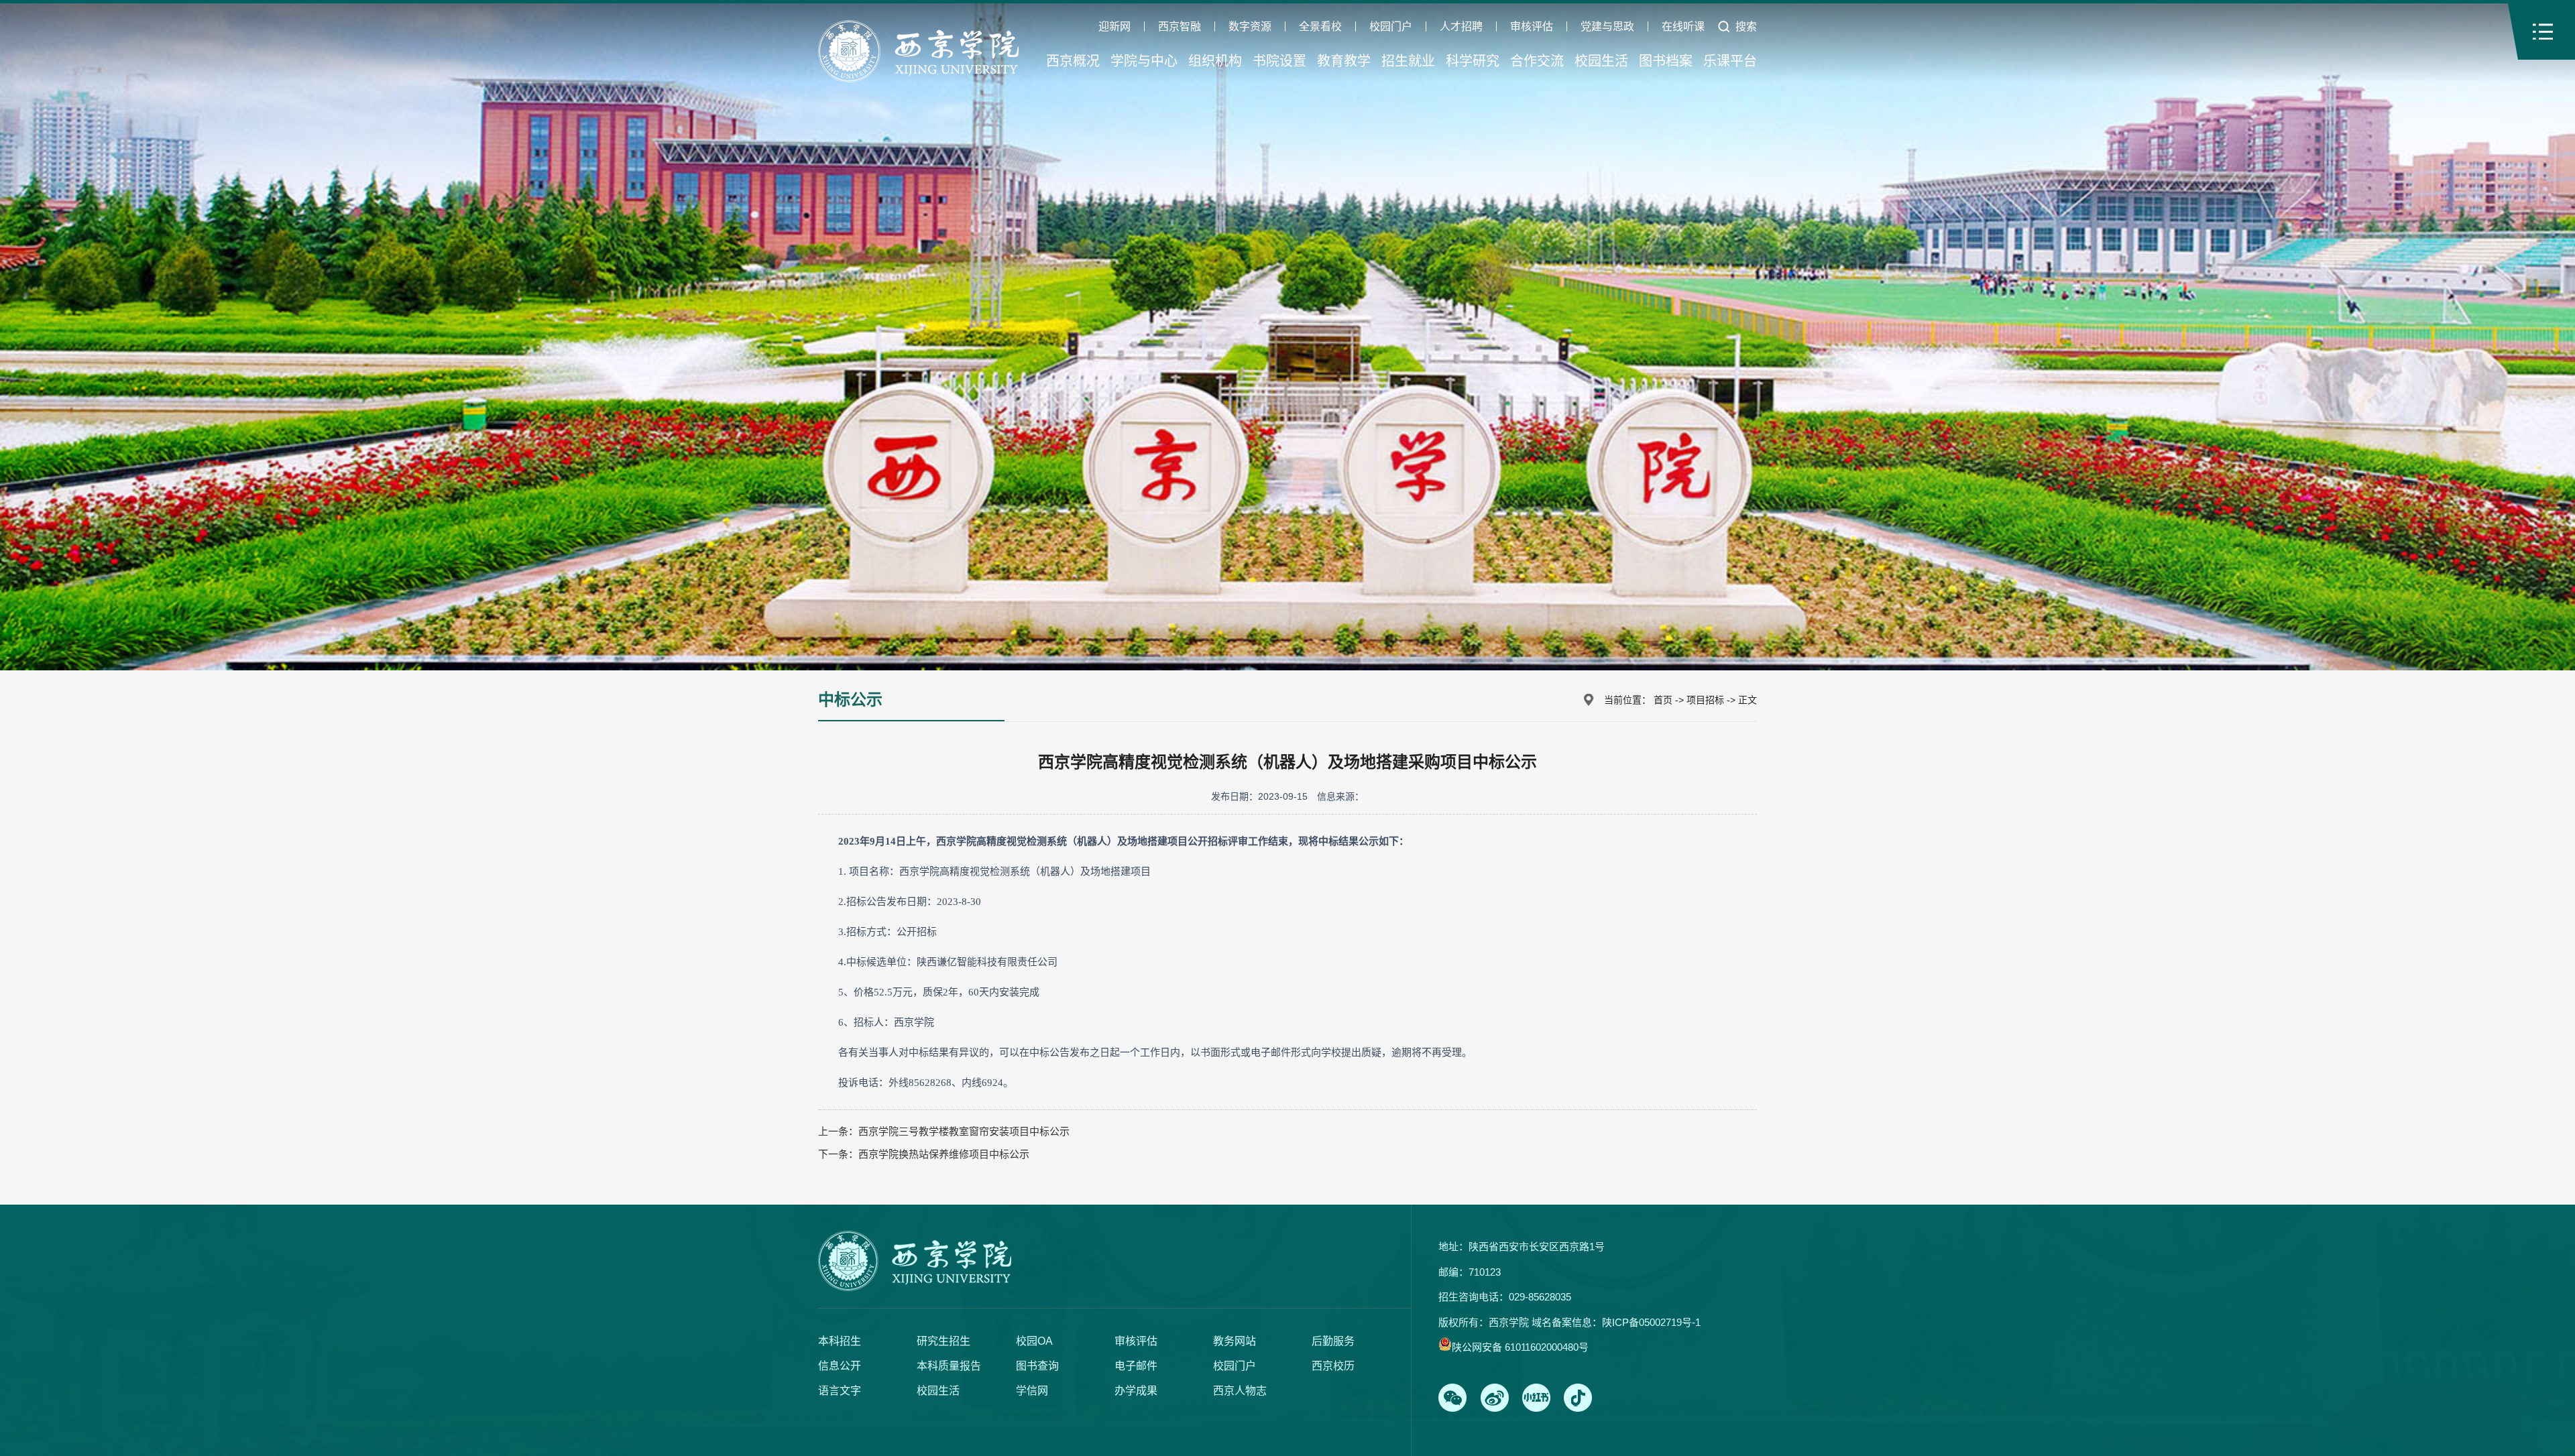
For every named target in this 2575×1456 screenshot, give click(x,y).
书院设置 (1279, 61)
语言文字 (840, 1391)
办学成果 (1136, 1391)
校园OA (1034, 1341)
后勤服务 (1333, 1341)
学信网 (1032, 1391)
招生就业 (1408, 61)
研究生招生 (943, 1341)
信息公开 (840, 1366)
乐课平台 (1730, 61)
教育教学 (1344, 61)
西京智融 (1180, 27)
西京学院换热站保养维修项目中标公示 (944, 1154)
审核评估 (1532, 27)
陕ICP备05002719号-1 (1651, 1322)
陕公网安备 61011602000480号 (1520, 1347)
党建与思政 (1607, 27)
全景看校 (1320, 27)
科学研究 (1473, 61)
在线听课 (1683, 27)
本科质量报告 (949, 1366)
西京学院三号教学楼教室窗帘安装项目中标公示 (964, 1131)
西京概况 (1073, 61)
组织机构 (1215, 61)
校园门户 (1391, 27)
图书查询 (1037, 1366)
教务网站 (1235, 1341)
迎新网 (1114, 27)
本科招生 (840, 1341)
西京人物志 (1240, 1391)
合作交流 (1537, 61)
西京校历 (1333, 1366)
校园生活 (1601, 61)
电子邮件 (1136, 1366)
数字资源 (1250, 27)
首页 (1663, 700)
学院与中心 (1144, 61)
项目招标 (1705, 700)
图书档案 (1666, 61)
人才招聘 (1461, 27)
